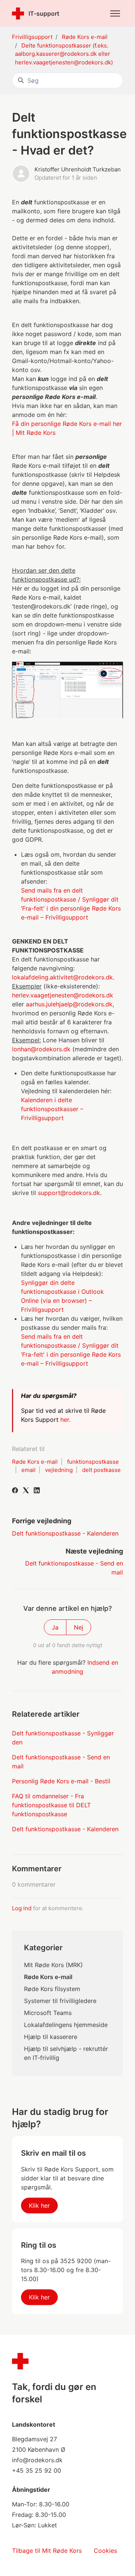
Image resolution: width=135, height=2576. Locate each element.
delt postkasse (101, 1470)
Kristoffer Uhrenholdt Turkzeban (78, 169)
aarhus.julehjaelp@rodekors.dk (69, 1004)
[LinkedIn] (37, 1491)
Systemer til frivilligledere (60, 2001)
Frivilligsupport (32, 37)
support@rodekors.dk (69, 1193)
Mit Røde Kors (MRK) (53, 1965)
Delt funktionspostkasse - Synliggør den (63, 1738)
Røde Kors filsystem (52, 1989)
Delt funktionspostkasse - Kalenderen (65, 1533)
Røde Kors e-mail (85, 37)
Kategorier (43, 1948)
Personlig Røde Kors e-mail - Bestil (61, 1781)
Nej (79, 1627)
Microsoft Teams (48, 2013)
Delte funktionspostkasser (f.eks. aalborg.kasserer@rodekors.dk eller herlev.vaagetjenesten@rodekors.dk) (64, 54)
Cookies (105, 2551)
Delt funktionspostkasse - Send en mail (61, 1762)
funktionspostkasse (93, 1462)
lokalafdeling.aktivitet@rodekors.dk (62, 977)
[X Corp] (26, 1491)
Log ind (22, 1908)
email (28, 1470)
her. (66, 1420)
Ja (55, 1627)
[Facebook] (15, 1491)
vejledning (59, 1470)
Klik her (39, 2205)
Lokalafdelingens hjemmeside (66, 2025)
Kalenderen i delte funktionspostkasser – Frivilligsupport (52, 1109)
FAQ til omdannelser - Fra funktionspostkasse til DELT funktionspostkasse (51, 1805)
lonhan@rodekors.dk (41, 1049)
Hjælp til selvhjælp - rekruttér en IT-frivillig (66, 2053)
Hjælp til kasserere (51, 2037)
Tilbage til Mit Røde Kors (47, 2551)
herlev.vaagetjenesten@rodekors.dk (63, 995)
